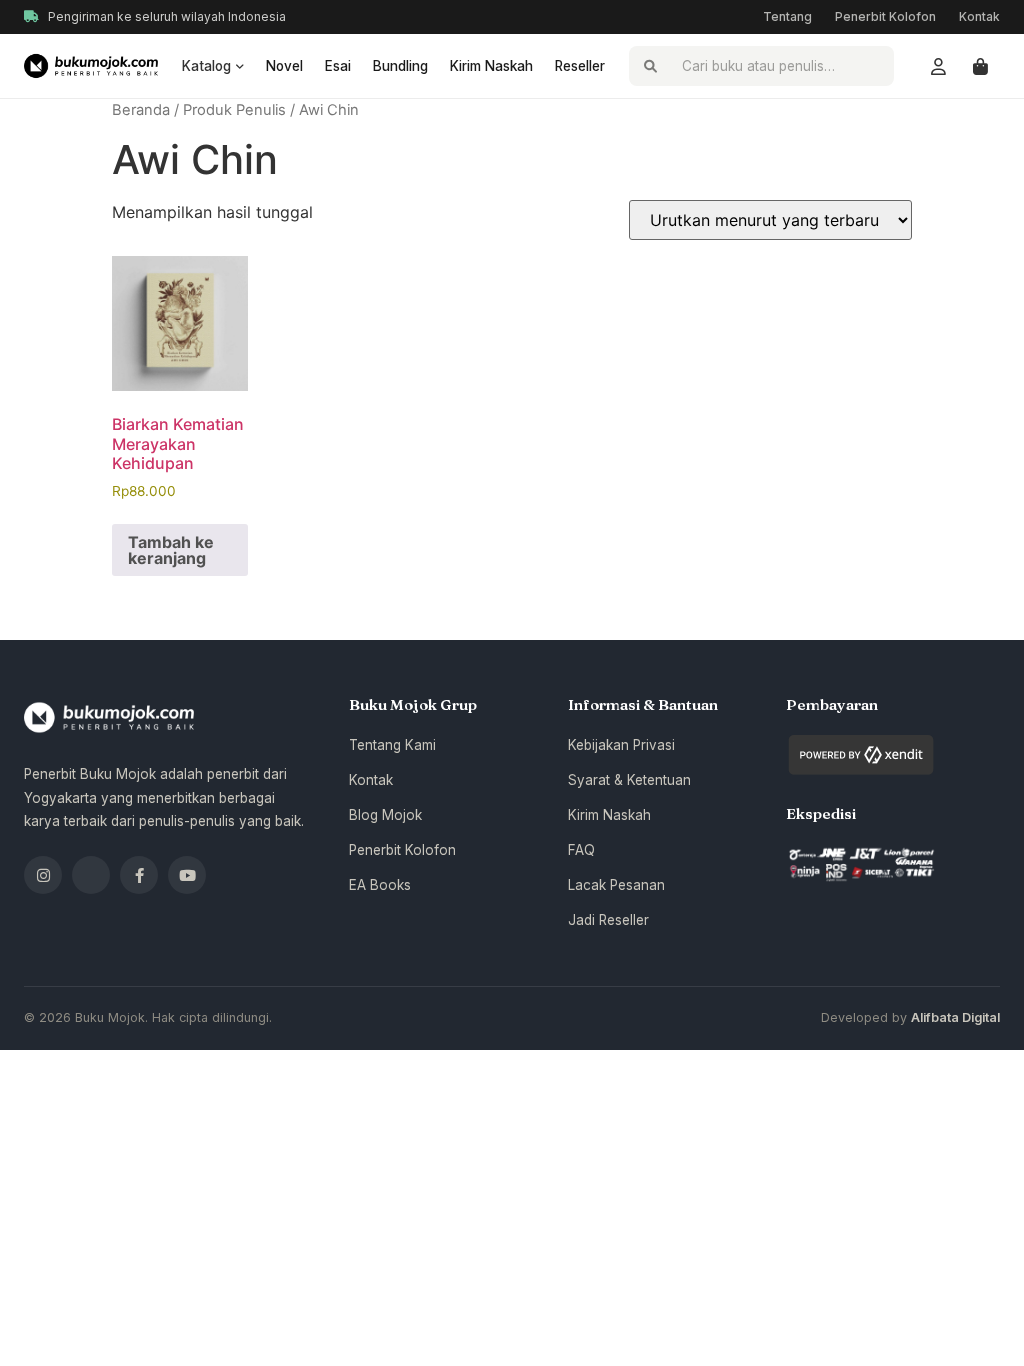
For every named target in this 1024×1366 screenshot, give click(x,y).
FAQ (581, 850)
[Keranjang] (980, 66)
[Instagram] (43, 875)
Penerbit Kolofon (885, 16)
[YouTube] (187, 875)
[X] (91, 875)
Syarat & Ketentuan (629, 780)
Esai (338, 66)
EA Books (380, 885)
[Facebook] (139, 875)
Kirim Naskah (491, 66)
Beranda (141, 110)
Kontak (979, 16)
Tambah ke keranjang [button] (171, 550)
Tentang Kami (392, 745)
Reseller (580, 66)
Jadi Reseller (608, 920)
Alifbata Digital (955, 1017)
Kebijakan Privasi (621, 745)
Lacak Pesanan (616, 885)
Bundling (400, 66)
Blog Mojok (385, 815)
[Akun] (938, 66)
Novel (284, 66)
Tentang (787, 16)
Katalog (206, 66)
